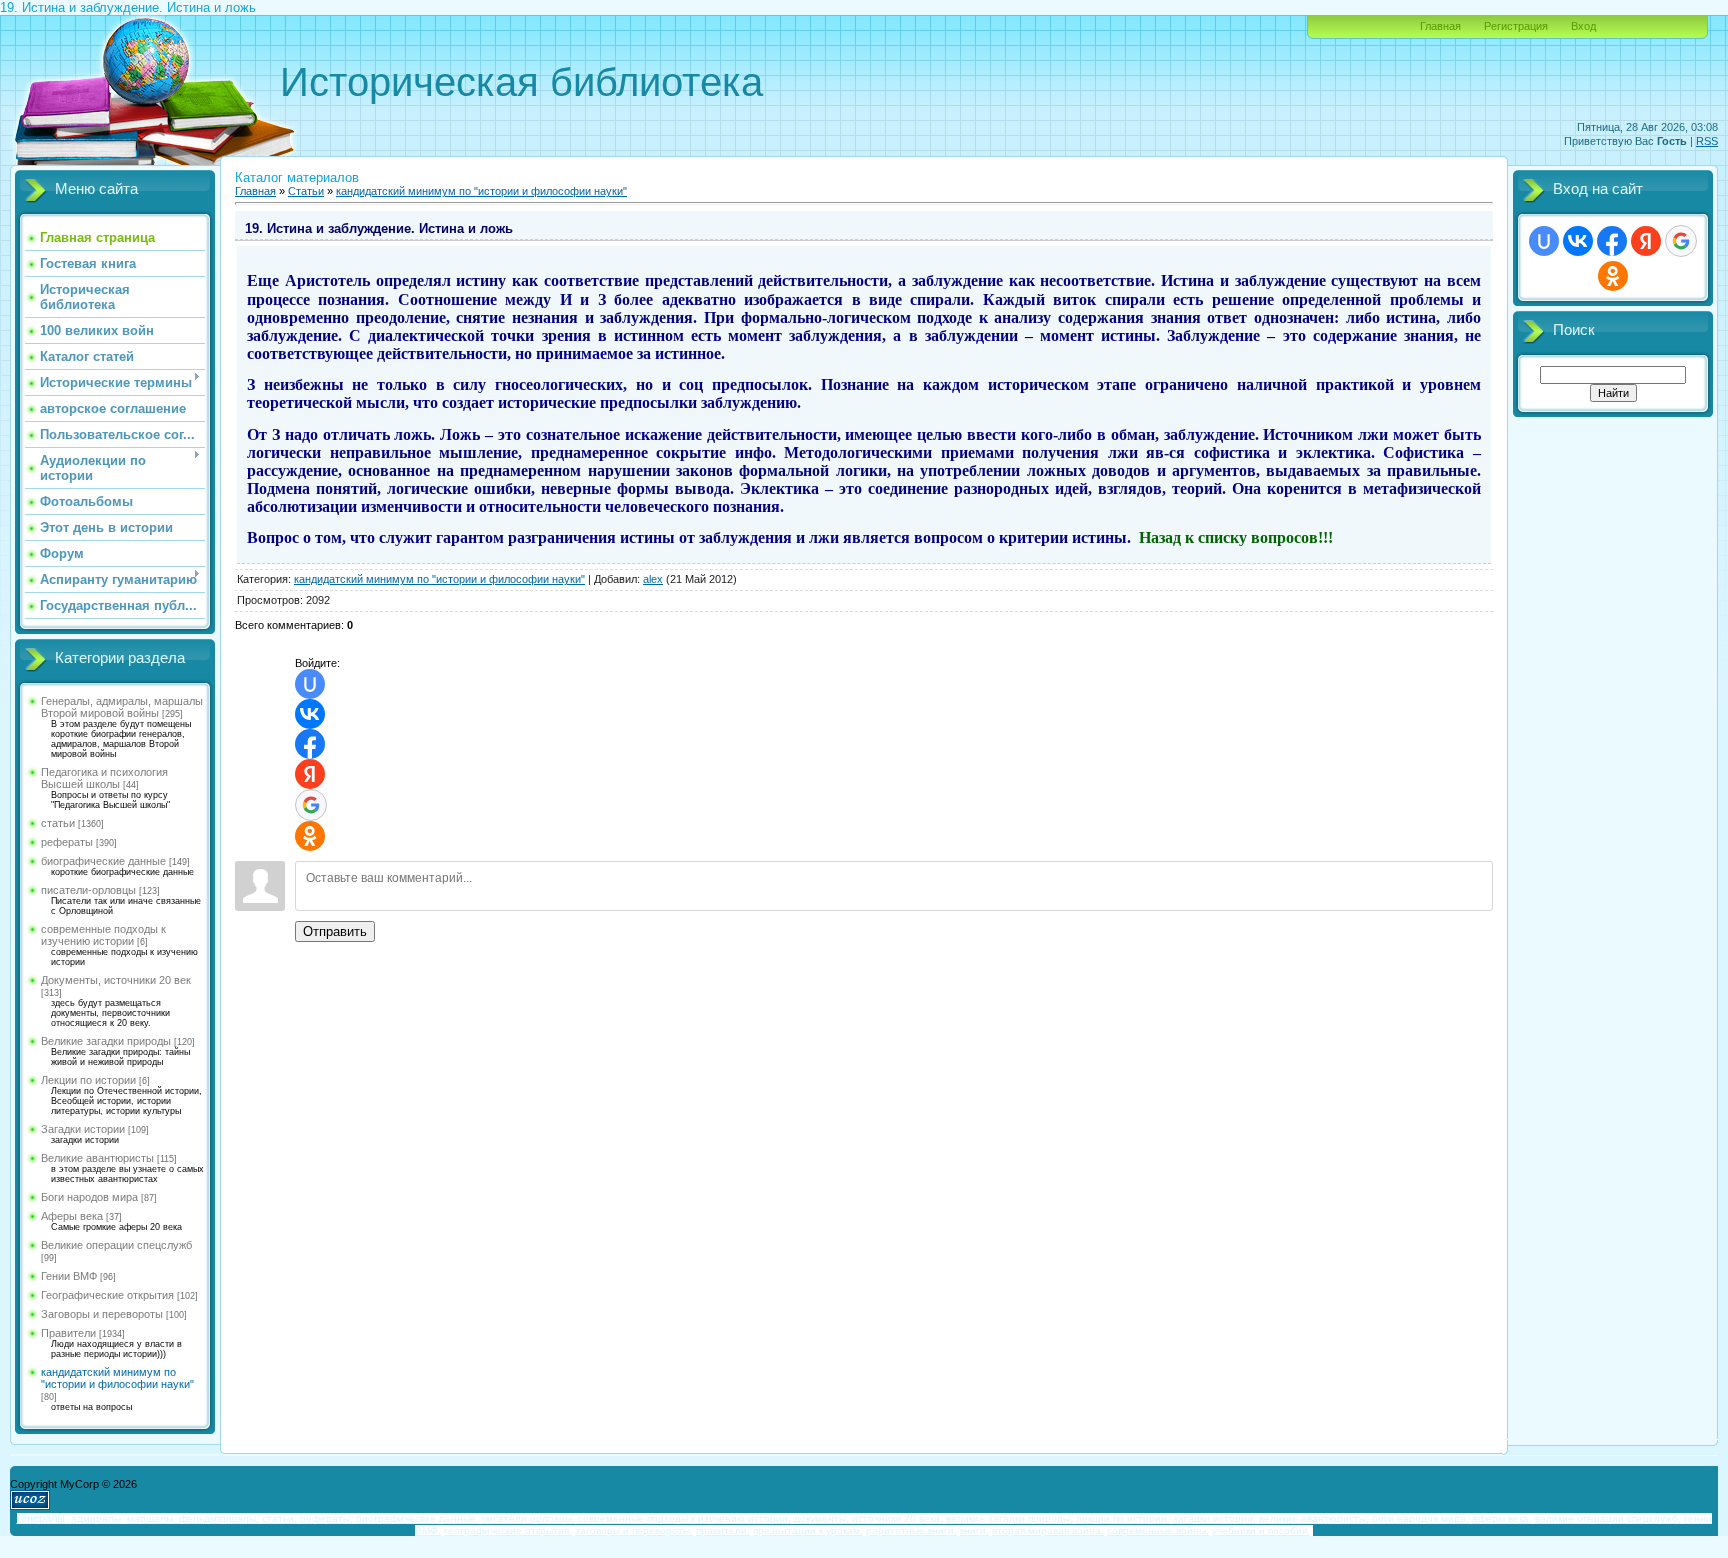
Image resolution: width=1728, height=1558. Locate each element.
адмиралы (96, 1518)
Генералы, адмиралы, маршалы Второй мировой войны (122, 707)
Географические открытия (107, 1295)
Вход (1583, 26)
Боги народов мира (89, 1197)
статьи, (279, 1518)
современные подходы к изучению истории (103, 935)
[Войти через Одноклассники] (310, 836)
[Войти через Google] (311, 805)
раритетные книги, (911, 1530)
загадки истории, (1214, 1518)
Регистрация (1516, 26)
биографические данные (103, 861)
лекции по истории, (1123, 1518)
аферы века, (1502, 1518)
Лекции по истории (88, 1080)
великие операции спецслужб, (1608, 1518)
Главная (1440, 26)
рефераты (67, 842)
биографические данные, (417, 1518)
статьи (58, 823)
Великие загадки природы (106, 1041)
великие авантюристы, (1314, 1518)
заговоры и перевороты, (634, 1530)
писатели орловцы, (528, 1518)
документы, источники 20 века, (868, 1518)
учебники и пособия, (1261, 1530)
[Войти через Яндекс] (310, 774)
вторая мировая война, (1048, 1530)
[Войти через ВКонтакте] (310, 714)
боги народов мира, (1420, 1518)
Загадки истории (83, 1129)
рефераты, (326, 1518)
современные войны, (1158, 1530)
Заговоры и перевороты (102, 1314)
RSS (1707, 141)
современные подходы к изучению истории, (684, 1518)
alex (653, 579)
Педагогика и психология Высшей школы (104, 778)
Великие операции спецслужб (116, 1245)
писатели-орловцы (88, 890)
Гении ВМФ (69, 1276)
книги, (974, 1530)
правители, (723, 1530)
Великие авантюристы (97, 1158)
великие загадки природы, (1009, 1518)
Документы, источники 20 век (116, 980)
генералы (41, 1518)
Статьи (306, 191)
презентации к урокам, (808, 1530)
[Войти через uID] (310, 684)
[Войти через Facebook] (310, 744)
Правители (68, 1333)
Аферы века (72, 1216)
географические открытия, (508, 1530)
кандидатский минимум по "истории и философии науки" (117, 1378)
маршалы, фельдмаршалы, (193, 1518)
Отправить (335, 931)
